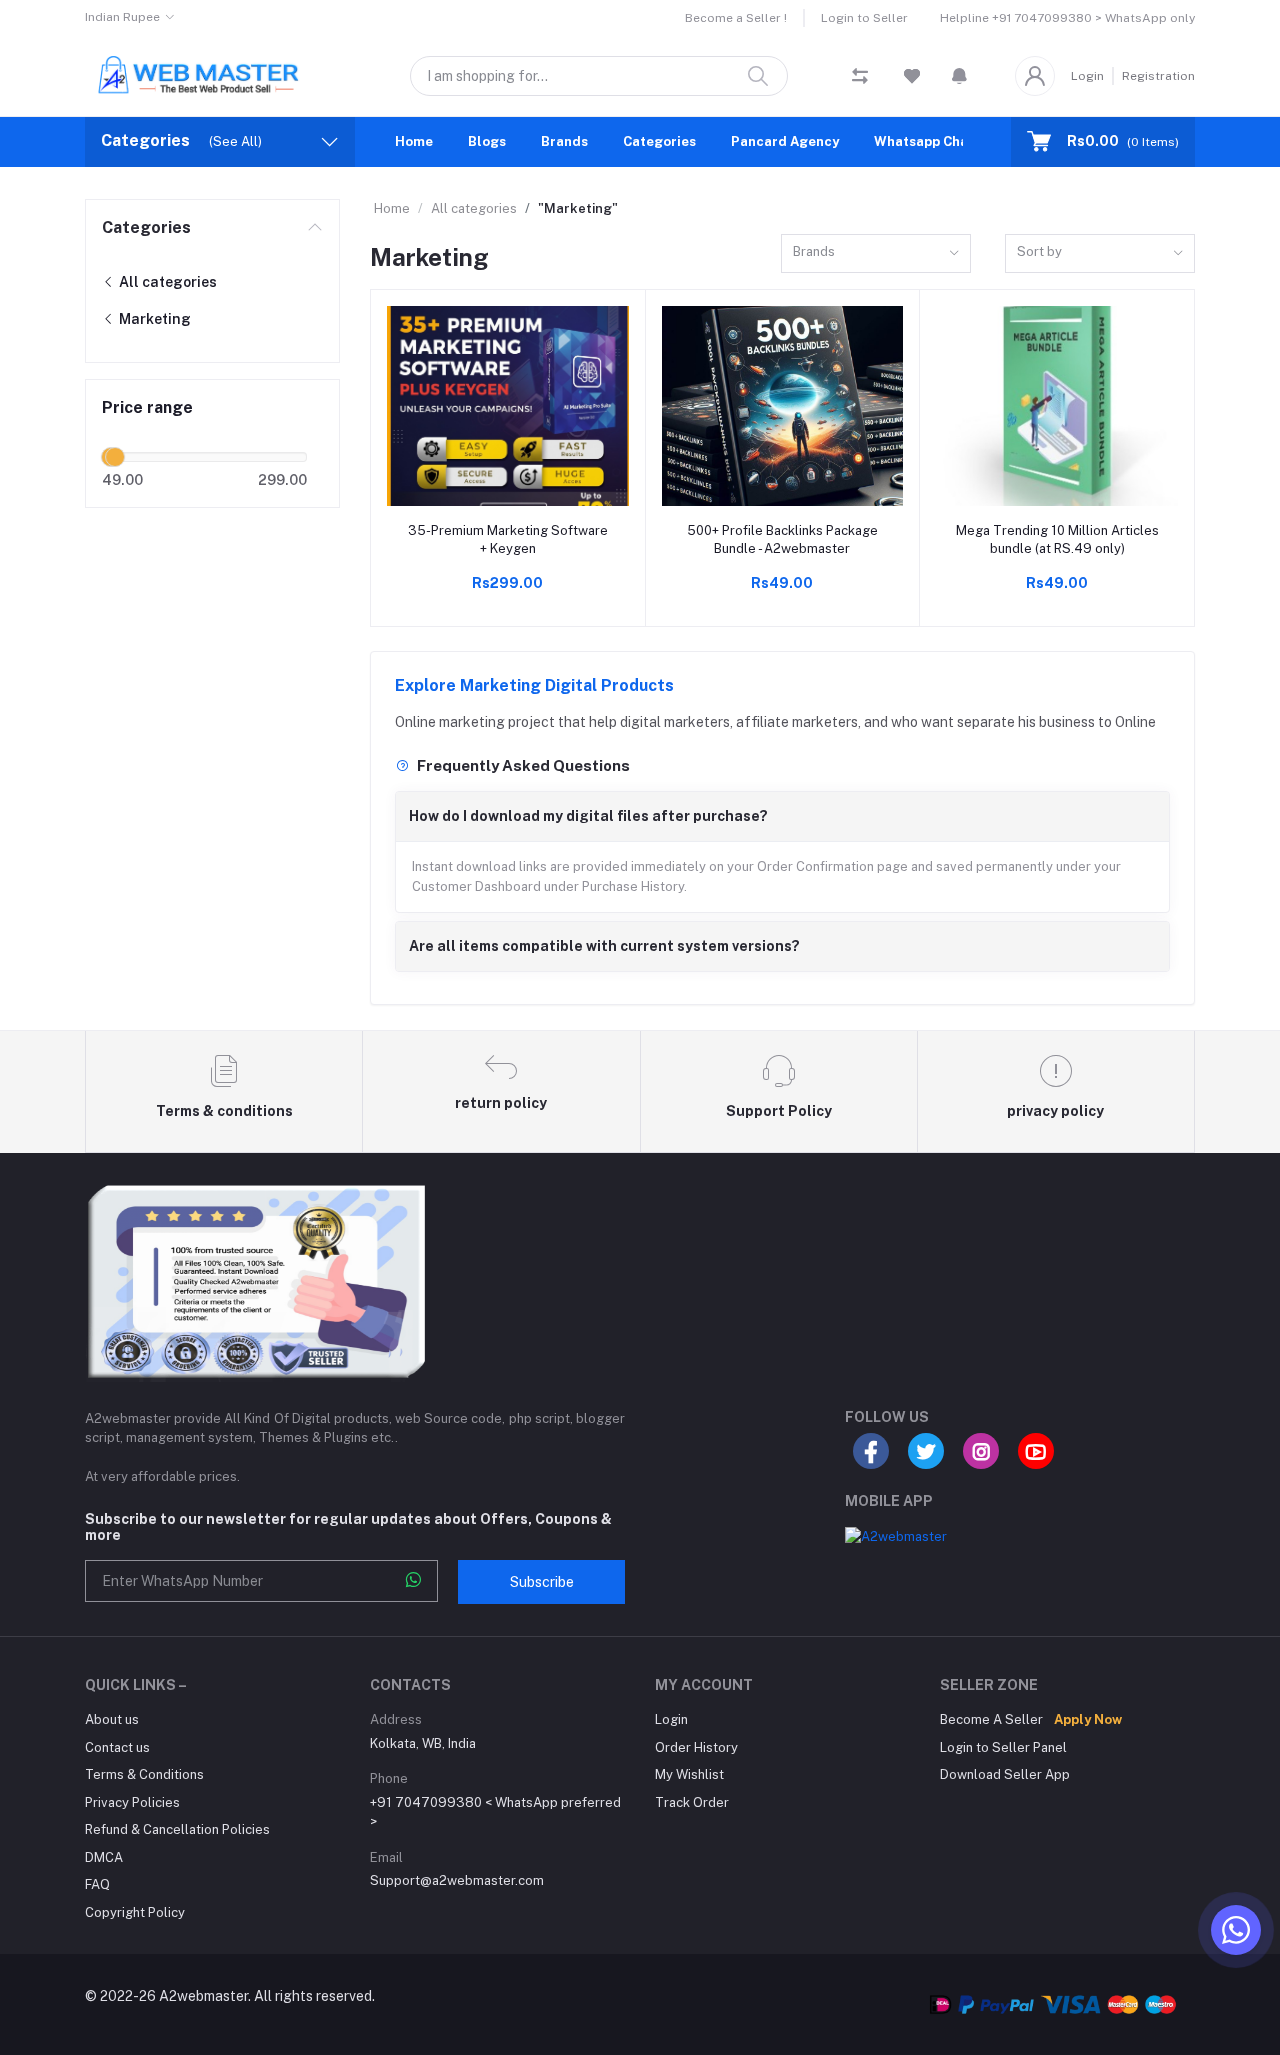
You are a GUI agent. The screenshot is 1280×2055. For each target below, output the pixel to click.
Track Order (692, 1802)
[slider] (115, 457)
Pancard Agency (785, 141)
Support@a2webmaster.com (457, 1880)
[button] (959, 76)
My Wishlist (689, 1774)
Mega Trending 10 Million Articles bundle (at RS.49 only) (1057, 539)
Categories (659, 141)
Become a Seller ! (736, 18)
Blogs (487, 141)
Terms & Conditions (144, 1774)
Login (1087, 76)
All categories (166, 282)
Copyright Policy (135, 1912)
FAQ (97, 1884)
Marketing (153, 319)
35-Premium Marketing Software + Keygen (508, 539)
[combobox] (876, 253)
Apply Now (1088, 1719)
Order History (696, 1747)
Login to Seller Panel (1003, 1747)
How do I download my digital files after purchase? (588, 816)
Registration (1158, 76)
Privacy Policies (132, 1802)
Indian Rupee (122, 17)
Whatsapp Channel (935, 141)
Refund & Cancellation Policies (177, 1829)
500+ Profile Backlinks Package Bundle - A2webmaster (782, 539)
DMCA (104, 1857)
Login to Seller (864, 18)
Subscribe (542, 1582)
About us (112, 1719)
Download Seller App (1005, 1774)
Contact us (117, 1747)
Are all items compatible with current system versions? (604, 946)
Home (414, 141)
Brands (564, 141)
